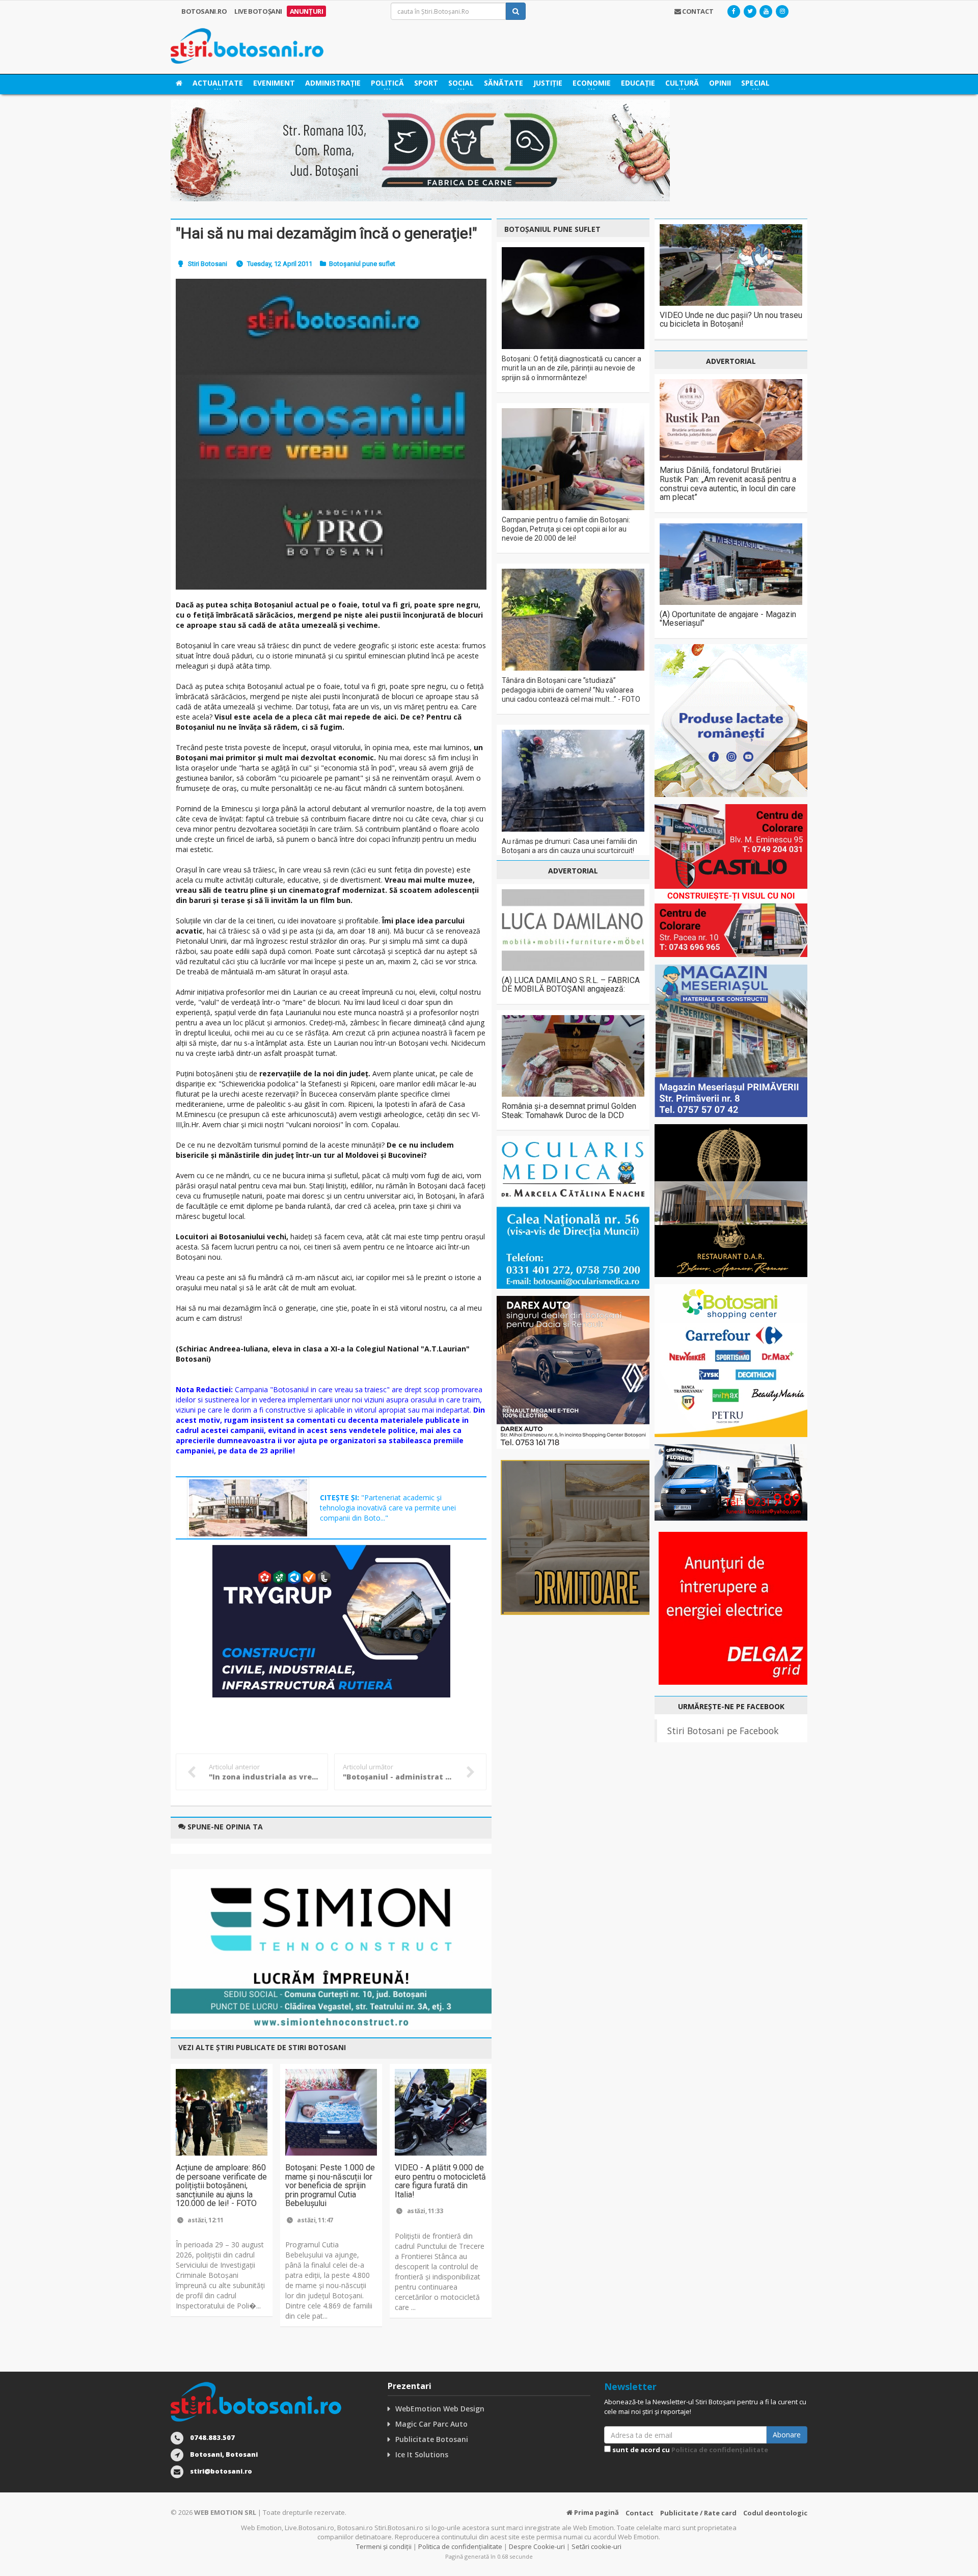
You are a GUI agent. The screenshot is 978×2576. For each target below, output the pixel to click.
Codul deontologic (775, 2513)
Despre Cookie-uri (537, 2546)
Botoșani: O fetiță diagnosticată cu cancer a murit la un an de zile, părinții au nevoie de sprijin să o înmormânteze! (572, 368)
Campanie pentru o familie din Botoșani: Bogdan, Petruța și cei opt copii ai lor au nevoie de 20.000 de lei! (566, 529)
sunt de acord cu (689, 2450)
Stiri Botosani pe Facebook (723, 1731)
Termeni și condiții (384, 2546)
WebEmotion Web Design (440, 2409)
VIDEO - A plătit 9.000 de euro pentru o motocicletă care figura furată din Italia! (440, 2181)
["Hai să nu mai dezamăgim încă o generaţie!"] (331, 434)
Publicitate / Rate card (698, 2513)
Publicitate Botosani (432, 2439)
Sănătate (504, 83)
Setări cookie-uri (596, 2546)
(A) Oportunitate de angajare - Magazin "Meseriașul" (728, 619)
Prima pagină (596, 2512)
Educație (638, 83)
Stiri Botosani (208, 264)
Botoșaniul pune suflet (362, 264)
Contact (640, 2513)
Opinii (720, 83)
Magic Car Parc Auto (431, 2424)
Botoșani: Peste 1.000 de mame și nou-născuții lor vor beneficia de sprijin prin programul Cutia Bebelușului (330, 2185)
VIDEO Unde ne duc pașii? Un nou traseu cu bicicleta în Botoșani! (731, 320)
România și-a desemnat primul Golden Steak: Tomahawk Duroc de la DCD (569, 1111)
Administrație (333, 83)
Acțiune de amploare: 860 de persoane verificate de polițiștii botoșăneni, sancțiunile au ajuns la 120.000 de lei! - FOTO (221, 2185)
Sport (426, 83)
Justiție (548, 83)
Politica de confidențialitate (720, 2450)
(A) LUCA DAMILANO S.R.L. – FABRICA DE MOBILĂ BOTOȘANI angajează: (571, 985)
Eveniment (274, 83)
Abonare (787, 2435)
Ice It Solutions (422, 2454)
